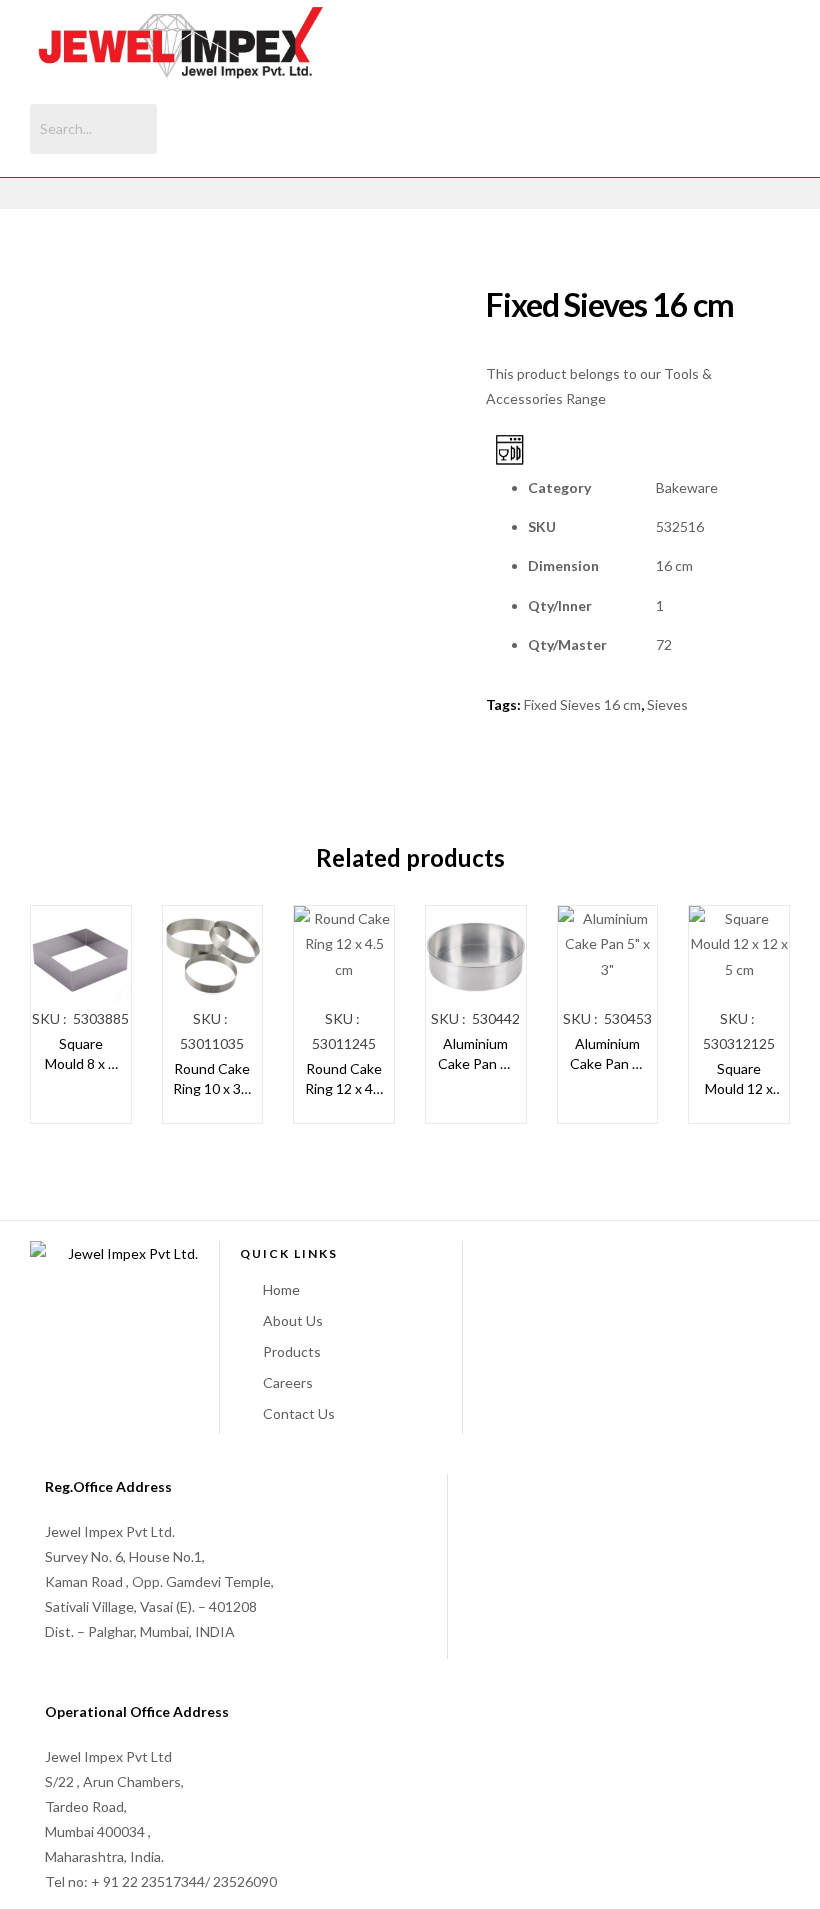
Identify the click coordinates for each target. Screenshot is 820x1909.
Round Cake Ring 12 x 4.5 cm (344, 1079)
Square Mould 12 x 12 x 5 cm (739, 1079)
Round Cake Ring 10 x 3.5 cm (212, 1079)
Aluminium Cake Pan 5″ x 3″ (607, 1054)
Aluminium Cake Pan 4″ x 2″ (475, 1054)
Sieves (667, 704)
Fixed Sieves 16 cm (582, 704)
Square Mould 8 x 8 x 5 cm (80, 1054)
